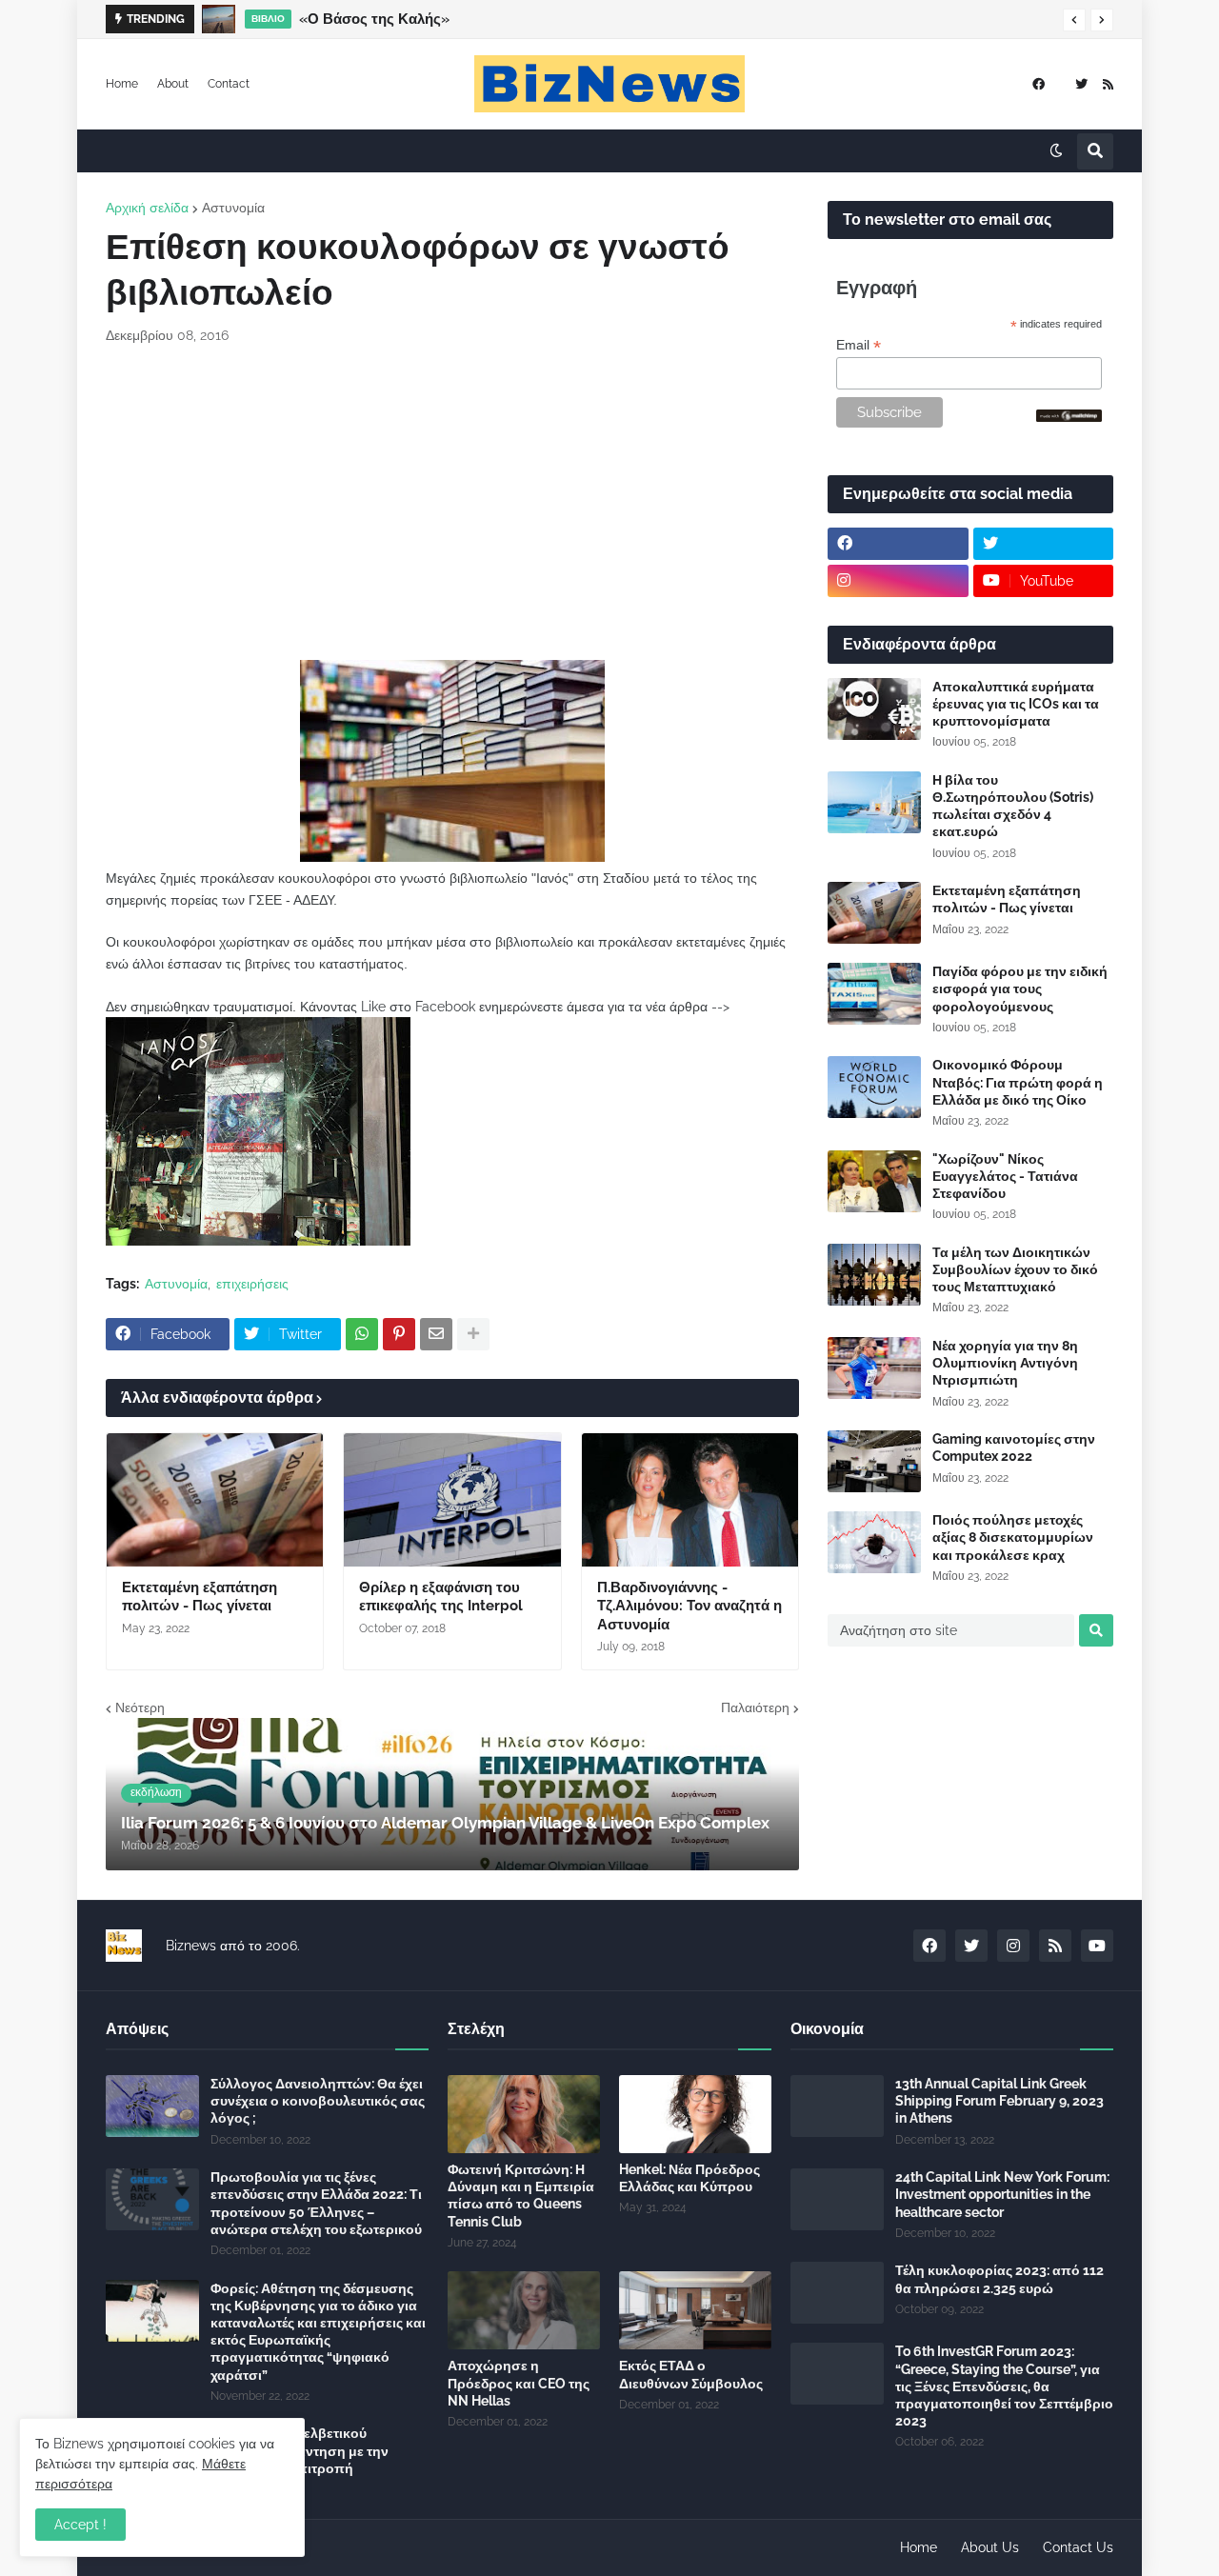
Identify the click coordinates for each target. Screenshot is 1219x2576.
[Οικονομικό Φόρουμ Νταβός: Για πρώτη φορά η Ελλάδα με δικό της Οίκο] (874, 1087)
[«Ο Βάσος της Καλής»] (219, 19)
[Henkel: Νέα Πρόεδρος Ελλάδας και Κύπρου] (695, 2114)
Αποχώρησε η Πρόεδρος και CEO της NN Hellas (519, 2383)
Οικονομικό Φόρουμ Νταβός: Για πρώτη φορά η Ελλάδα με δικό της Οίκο (1018, 1082)
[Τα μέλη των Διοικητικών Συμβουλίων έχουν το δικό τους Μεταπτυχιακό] (874, 1275)
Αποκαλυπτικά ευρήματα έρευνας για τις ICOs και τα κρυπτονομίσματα (1016, 704)
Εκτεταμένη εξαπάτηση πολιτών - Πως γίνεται (200, 1597)
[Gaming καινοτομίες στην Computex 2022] (874, 1461)
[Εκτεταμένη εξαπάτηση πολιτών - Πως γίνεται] (215, 1500)
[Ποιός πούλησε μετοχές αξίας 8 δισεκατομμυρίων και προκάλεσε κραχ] (874, 1542)
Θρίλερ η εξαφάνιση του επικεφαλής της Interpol (441, 1597)
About (173, 84)
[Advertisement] (452, 503)
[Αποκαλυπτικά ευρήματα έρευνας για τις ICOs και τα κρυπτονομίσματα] (874, 709)
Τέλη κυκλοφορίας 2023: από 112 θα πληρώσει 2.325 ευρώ (999, 2279)
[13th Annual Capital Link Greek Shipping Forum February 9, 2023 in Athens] (837, 2106)
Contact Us (1078, 2547)
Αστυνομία (233, 208)
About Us (990, 2547)
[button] (1074, 20)
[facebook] (1039, 84)
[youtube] (1097, 1946)
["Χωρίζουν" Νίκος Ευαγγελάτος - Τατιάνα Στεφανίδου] (874, 1181)
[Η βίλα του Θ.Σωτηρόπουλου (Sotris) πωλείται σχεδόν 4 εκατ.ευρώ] (874, 802)
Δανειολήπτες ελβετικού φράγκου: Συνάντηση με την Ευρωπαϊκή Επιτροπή (300, 2450)
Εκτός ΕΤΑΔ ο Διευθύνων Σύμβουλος (691, 2374)
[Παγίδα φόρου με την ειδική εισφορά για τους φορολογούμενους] (874, 994)
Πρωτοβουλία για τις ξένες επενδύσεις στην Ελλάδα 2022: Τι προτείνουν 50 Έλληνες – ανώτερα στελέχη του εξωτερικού (316, 2203)
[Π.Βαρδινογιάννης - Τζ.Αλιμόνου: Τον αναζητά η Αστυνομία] (690, 1500)
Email (859, 345)
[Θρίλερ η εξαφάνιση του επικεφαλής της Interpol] (452, 1500)
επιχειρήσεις (252, 1284)
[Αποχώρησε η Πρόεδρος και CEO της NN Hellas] (524, 2310)
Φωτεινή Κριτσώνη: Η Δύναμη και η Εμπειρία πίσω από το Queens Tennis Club (521, 2196)
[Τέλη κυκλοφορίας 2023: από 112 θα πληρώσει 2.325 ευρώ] (837, 2293)
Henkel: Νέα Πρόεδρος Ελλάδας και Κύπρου (689, 2178)
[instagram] (898, 581)
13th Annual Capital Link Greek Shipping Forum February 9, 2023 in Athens (999, 2101)
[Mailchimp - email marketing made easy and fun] (1069, 417)
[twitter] (1081, 84)
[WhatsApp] (362, 1334)
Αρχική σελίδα (147, 208)
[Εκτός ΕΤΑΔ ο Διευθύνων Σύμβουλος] (695, 2310)
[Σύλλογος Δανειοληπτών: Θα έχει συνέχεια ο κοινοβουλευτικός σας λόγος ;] (152, 2106)
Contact (229, 84)
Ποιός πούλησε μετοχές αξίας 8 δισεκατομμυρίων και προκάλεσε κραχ (1013, 1537)
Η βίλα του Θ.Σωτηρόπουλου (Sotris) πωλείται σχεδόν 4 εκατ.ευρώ (1013, 806)
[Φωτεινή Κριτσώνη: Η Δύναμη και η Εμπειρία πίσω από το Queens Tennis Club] (524, 2114)
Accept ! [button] (80, 2525)
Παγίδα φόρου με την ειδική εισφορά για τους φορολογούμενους (1020, 988)
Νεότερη (140, 1707)
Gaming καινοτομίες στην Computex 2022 (1014, 1448)
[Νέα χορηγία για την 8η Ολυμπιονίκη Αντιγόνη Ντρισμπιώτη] (874, 1368)
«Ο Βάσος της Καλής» (374, 19)
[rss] (1108, 84)
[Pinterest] (399, 1334)
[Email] (436, 1334)
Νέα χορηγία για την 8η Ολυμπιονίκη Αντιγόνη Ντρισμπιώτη (1005, 1363)
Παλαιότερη (755, 1707)
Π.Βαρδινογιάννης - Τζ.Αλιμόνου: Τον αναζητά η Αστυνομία (689, 1606)
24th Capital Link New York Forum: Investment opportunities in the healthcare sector (1002, 2194)
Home (122, 84)
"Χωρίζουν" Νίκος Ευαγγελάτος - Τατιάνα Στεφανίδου (1005, 1176)
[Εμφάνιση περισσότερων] (473, 1334)
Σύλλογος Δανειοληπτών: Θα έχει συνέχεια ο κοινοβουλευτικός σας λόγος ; (318, 2101)
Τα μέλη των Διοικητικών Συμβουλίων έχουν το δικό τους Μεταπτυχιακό (1015, 1269)
